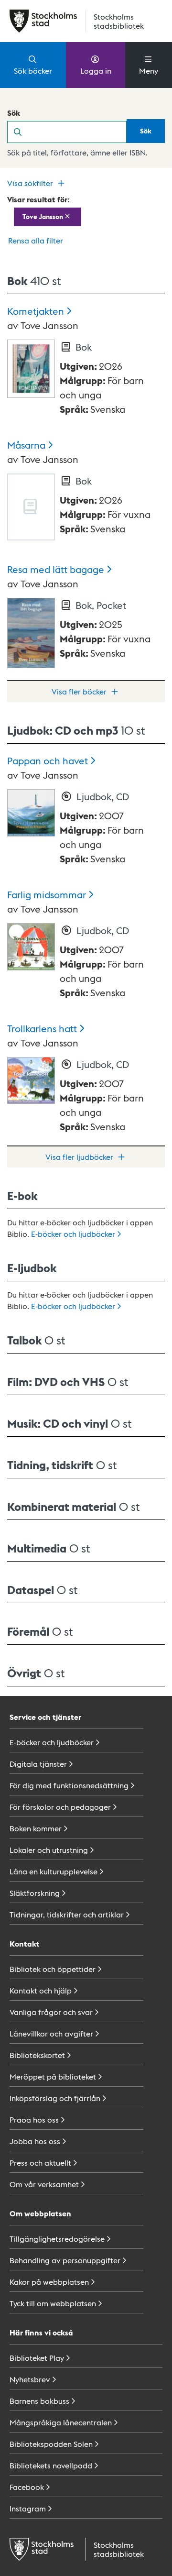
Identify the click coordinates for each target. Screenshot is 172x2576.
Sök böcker (33, 71)
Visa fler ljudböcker (79, 1157)
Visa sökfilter (30, 183)
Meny (149, 71)
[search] (78, 132)
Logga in (96, 71)
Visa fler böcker (79, 691)
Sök (14, 113)
